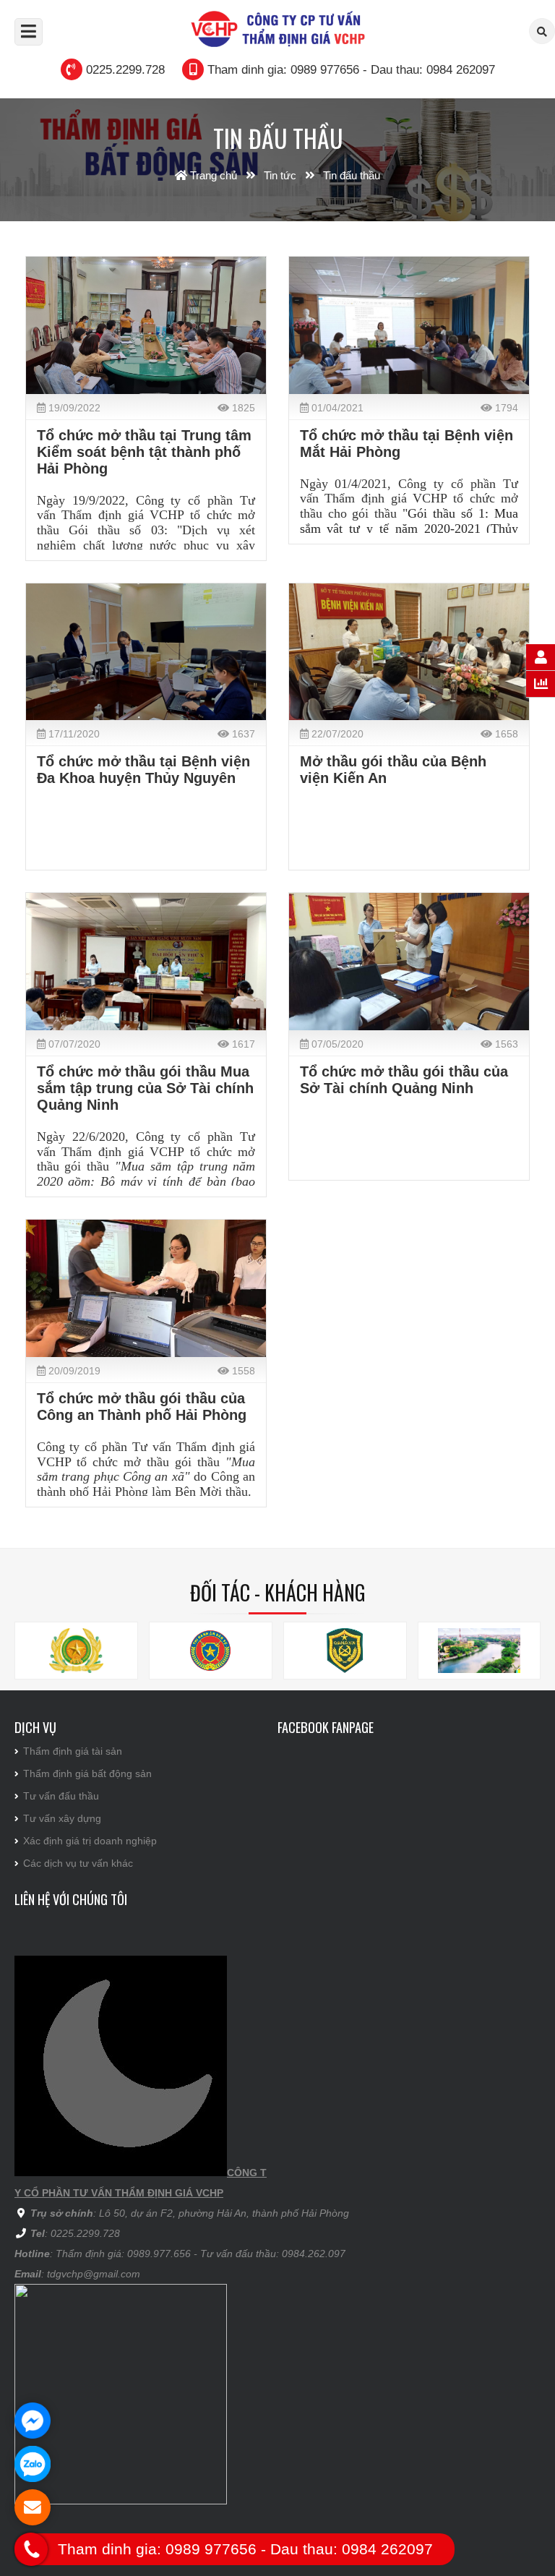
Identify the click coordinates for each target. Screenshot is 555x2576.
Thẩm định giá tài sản (73, 1751)
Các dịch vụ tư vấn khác (78, 1863)
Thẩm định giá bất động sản (87, 1773)
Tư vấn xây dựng (62, 1818)
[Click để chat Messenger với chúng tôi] (33, 2421)
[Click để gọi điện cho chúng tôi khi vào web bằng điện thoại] (31, 2549)
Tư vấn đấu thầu (61, 1796)
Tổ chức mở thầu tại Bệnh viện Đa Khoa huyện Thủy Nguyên (143, 770)
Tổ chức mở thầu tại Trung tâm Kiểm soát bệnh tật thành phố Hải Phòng (144, 452)
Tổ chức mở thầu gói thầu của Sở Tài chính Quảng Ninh (404, 1080)
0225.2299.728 (125, 70)
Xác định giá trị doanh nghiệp (90, 1841)
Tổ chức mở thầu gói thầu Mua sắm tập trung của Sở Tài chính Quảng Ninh (145, 1088)
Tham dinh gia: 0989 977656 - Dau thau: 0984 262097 (351, 70)
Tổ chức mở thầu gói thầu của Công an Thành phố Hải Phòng (142, 1407)
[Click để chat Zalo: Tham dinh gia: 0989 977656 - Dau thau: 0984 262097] (33, 2464)
